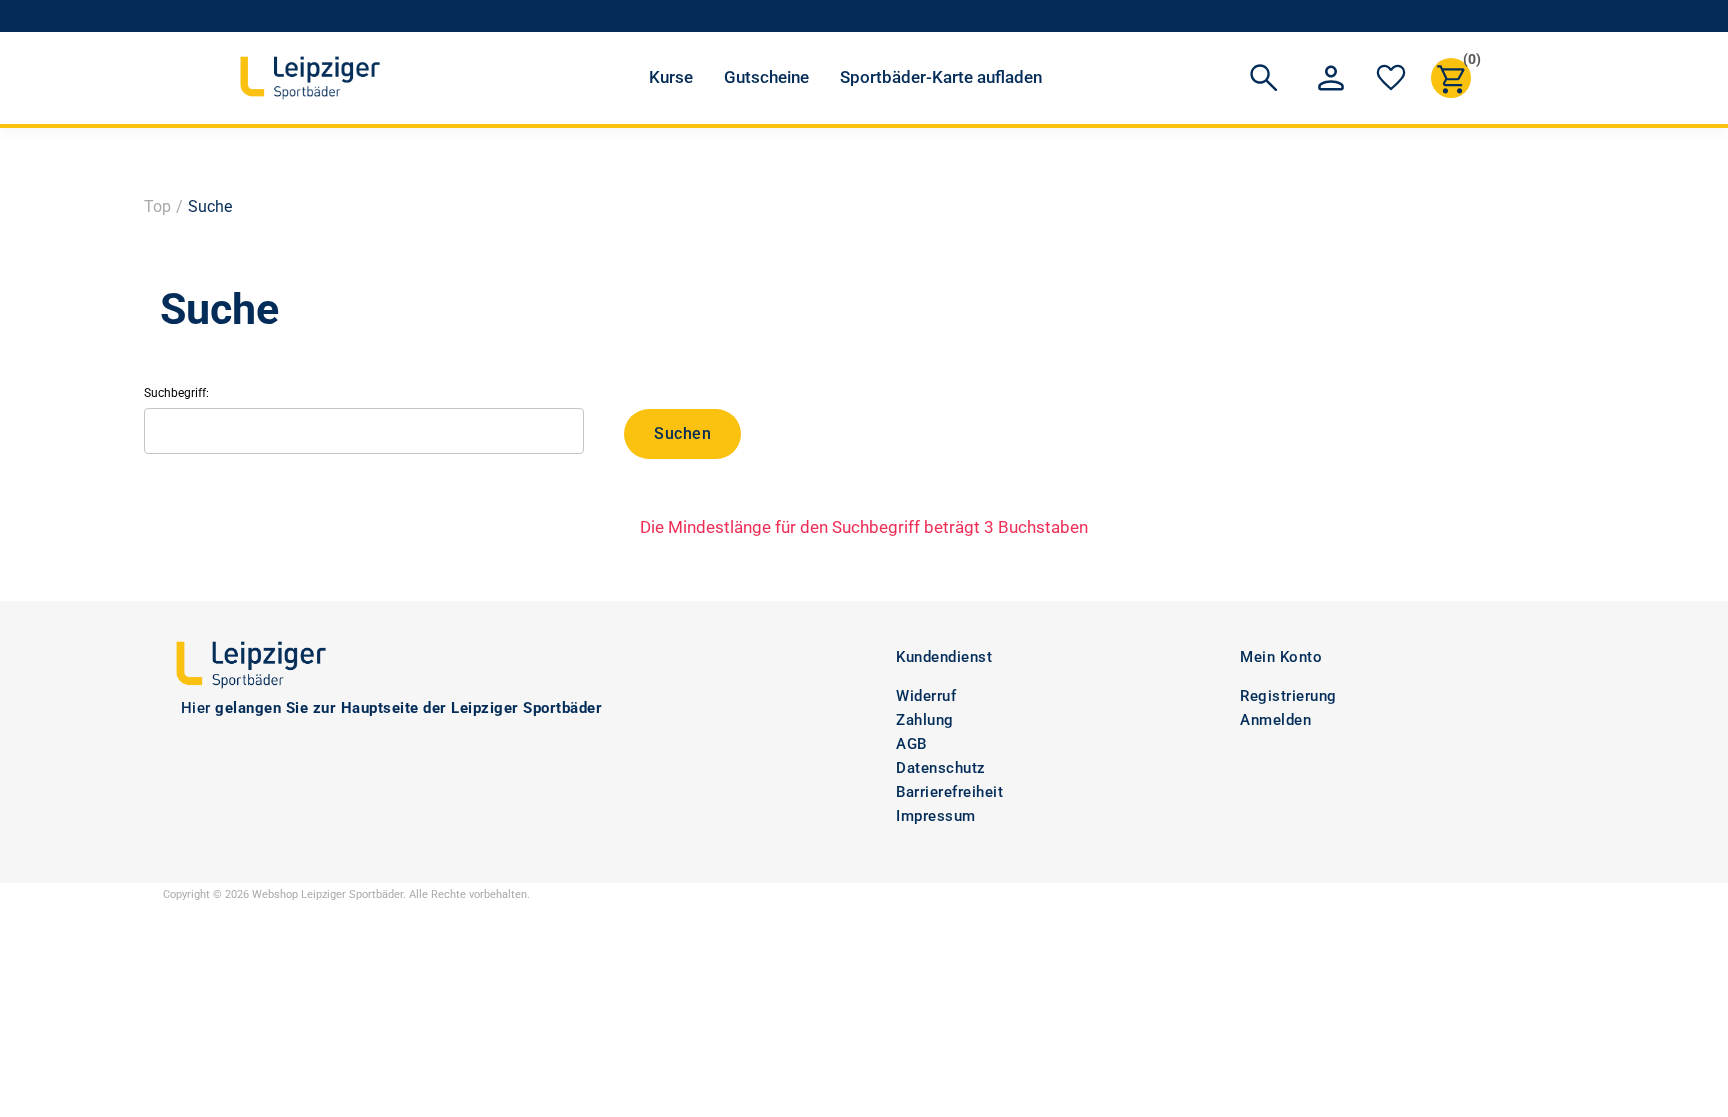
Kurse (671, 77)
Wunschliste (1391, 78)
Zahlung (925, 720)
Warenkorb (1467, 62)
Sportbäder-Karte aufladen (941, 77)
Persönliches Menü (1331, 78)
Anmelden (1275, 720)
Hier (196, 708)
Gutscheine (766, 77)
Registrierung (1288, 696)
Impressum (936, 816)
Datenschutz (941, 768)
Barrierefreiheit (949, 792)
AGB (911, 744)
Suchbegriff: (176, 393)
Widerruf (926, 696)
